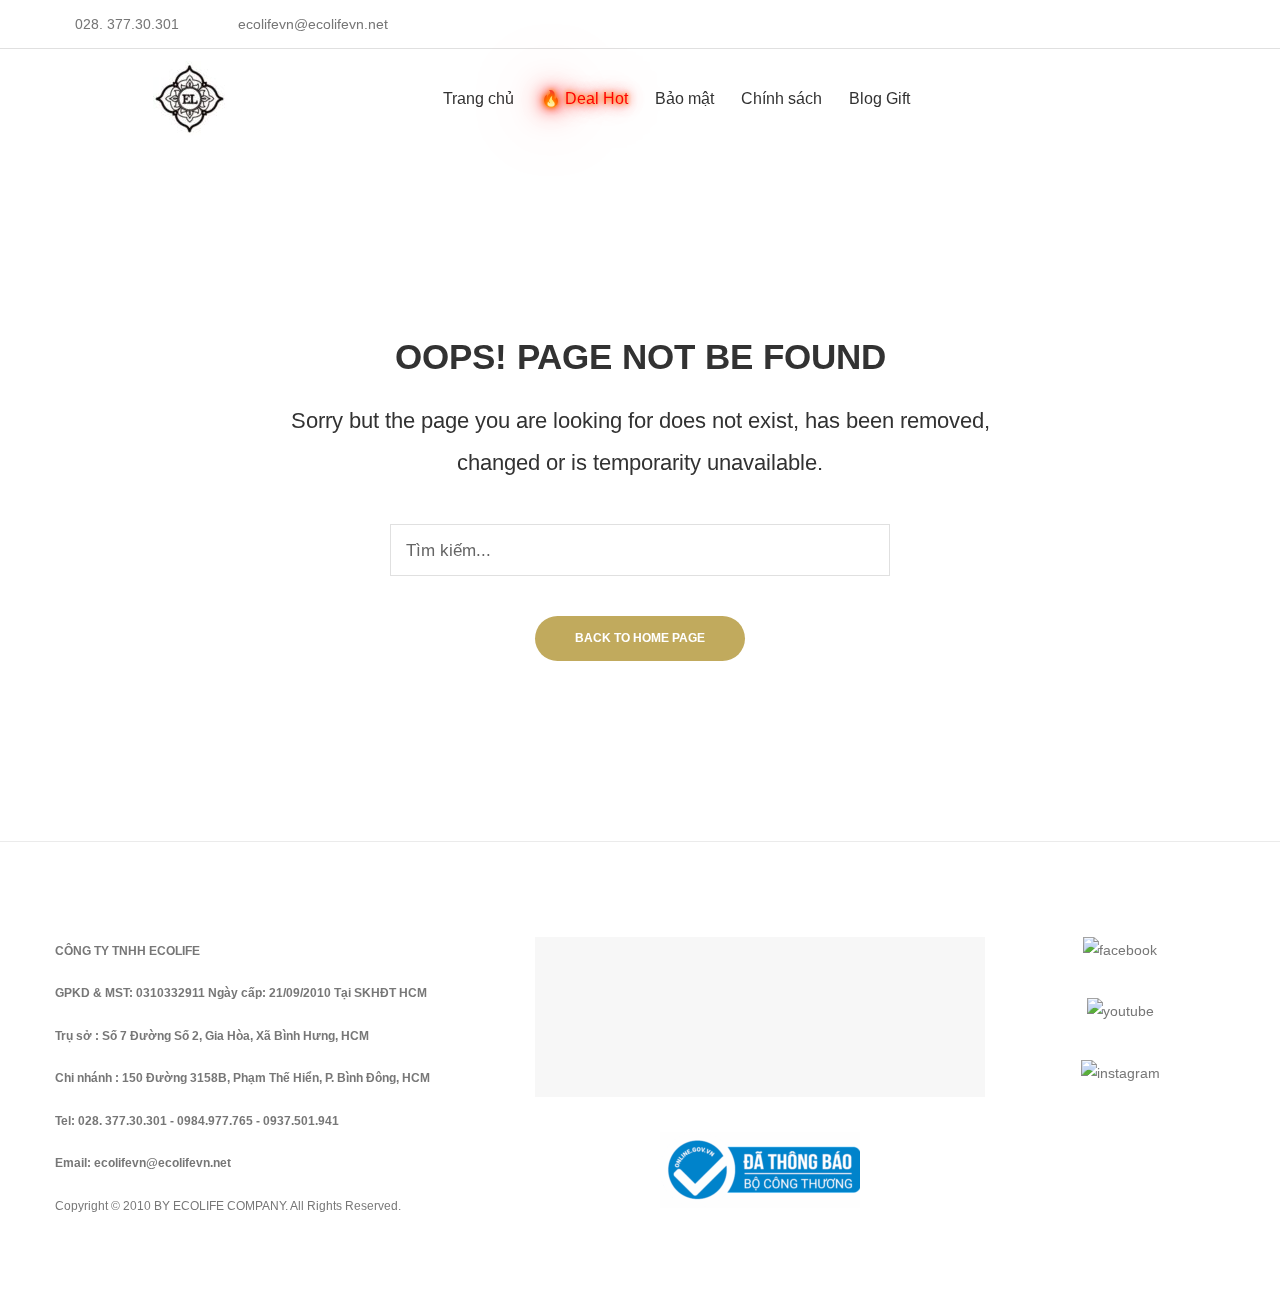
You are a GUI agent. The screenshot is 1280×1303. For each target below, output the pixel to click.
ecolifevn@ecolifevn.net (313, 24)
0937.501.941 (301, 1121)
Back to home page (640, 638)
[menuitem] (478, 98)
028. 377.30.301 (127, 24)
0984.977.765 (215, 1121)
